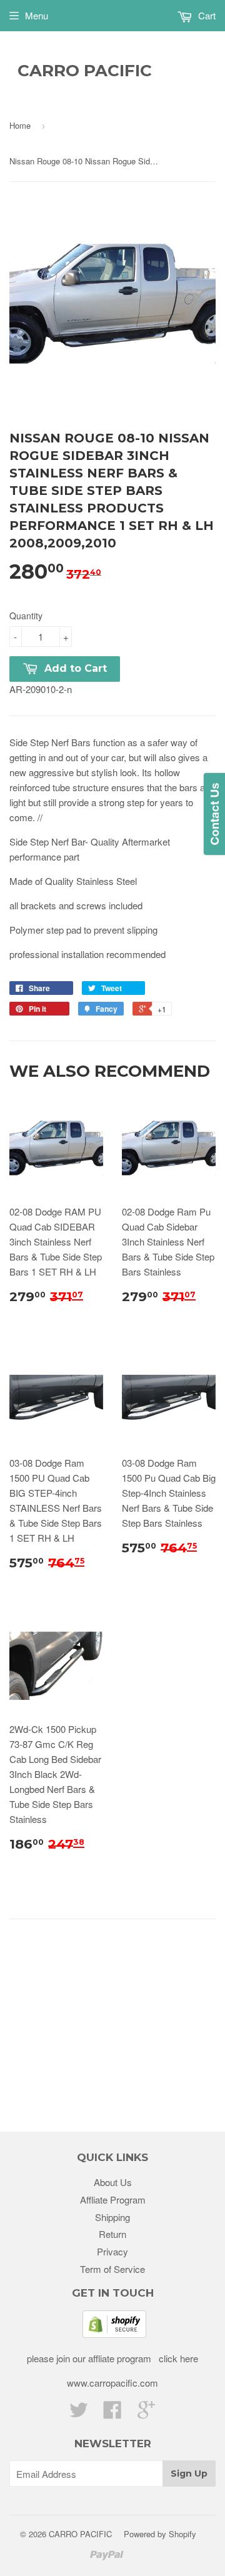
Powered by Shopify (160, 2534)
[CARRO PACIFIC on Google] (146, 2413)
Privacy (112, 2251)
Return (112, 2234)
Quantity (26, 616)
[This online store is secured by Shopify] (114, 2334)
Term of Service (112, 2269)
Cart (206, 15)
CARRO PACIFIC (85, 71)
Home (20, 125)
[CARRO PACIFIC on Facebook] (112, 2413)
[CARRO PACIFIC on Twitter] (79, 2413)
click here (177, 2358)
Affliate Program (113, 2199)
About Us (113, 2182)
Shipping (112, 2217)
